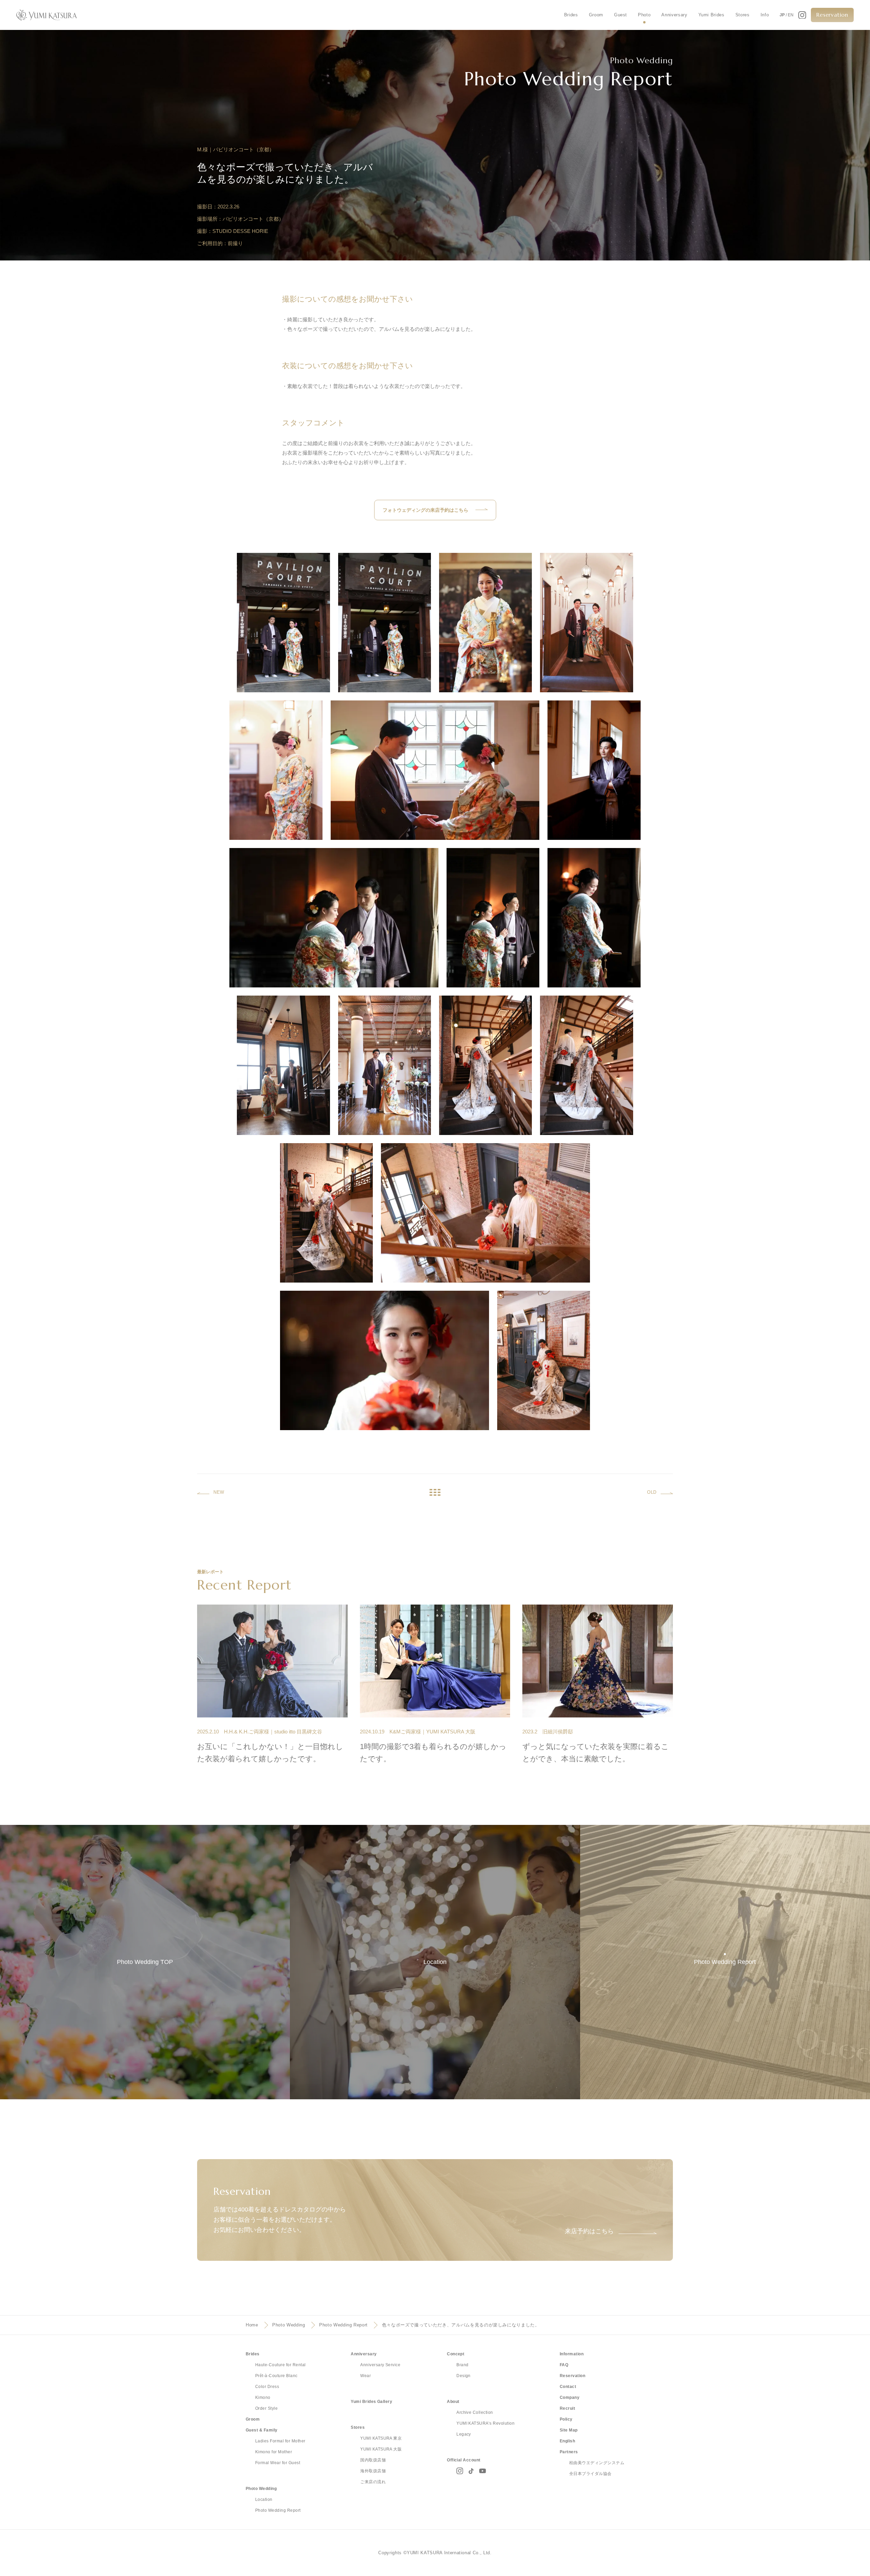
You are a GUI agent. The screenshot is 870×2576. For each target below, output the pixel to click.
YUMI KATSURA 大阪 (381, 2449)
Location (264, 2499)
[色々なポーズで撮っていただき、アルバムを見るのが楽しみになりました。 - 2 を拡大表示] (385, 623)
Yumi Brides (711, 15)
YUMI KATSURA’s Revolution (485, 2423)
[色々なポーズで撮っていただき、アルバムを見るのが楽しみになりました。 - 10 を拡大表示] (594, 918)
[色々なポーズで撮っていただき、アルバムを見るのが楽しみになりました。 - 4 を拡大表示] (586, 623)
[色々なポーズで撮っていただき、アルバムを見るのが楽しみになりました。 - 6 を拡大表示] (435, 770)
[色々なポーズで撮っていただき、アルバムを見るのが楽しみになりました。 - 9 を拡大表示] (493, 918)
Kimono (263, 2397)
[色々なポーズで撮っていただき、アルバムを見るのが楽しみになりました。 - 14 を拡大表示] (586, 1065)
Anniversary (674, 15)
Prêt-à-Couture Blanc (276, 2376)
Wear (366, 2376)
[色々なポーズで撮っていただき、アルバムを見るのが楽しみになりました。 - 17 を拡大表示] (385, 1360)
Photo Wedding (289, 2325)
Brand (462, 2365)
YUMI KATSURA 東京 (381, 2438)
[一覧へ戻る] (435, 1492)
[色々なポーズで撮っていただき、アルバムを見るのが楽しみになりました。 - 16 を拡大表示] (485, 1213)
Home (252, 2325)
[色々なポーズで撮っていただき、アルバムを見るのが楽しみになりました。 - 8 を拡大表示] (334, 918)
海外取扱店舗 (373, 2471)
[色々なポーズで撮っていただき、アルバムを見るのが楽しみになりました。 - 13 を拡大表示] (485, 1065)
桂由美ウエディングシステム (597, 2463)
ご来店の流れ (373, 2482)
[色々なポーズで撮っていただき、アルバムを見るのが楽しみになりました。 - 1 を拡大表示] (283, 623)
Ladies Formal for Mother (280, 2441)
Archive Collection (475, 2412)
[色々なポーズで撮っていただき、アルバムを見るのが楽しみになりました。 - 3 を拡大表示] (485, 623)
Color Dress (267, 2387)
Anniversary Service (380, 2365)
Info (765, 15)
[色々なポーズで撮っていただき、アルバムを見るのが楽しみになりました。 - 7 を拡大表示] (594, 770)
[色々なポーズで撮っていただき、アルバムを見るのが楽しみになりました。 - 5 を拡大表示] (276, 770)
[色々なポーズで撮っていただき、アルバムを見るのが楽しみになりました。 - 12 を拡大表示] (385, 1065)
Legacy (464, 2434)
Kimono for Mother (274, 2452)
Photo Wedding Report (343, 2325)
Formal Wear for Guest (278, 2463)
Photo (644, 15)
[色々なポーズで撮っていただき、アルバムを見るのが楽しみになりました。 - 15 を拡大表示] (326, 1213)
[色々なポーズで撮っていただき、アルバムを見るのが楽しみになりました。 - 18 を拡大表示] (544, 1360)
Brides (571, 15)
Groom (596, 15)
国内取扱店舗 (373, 2460)
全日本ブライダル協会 (590, 2474)
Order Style (266, 2408)
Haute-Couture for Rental (281, 2365)
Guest (621, 15)
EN (791, 15)
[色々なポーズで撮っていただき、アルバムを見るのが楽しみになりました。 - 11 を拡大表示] (283, 1065)
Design (464, 2376)
